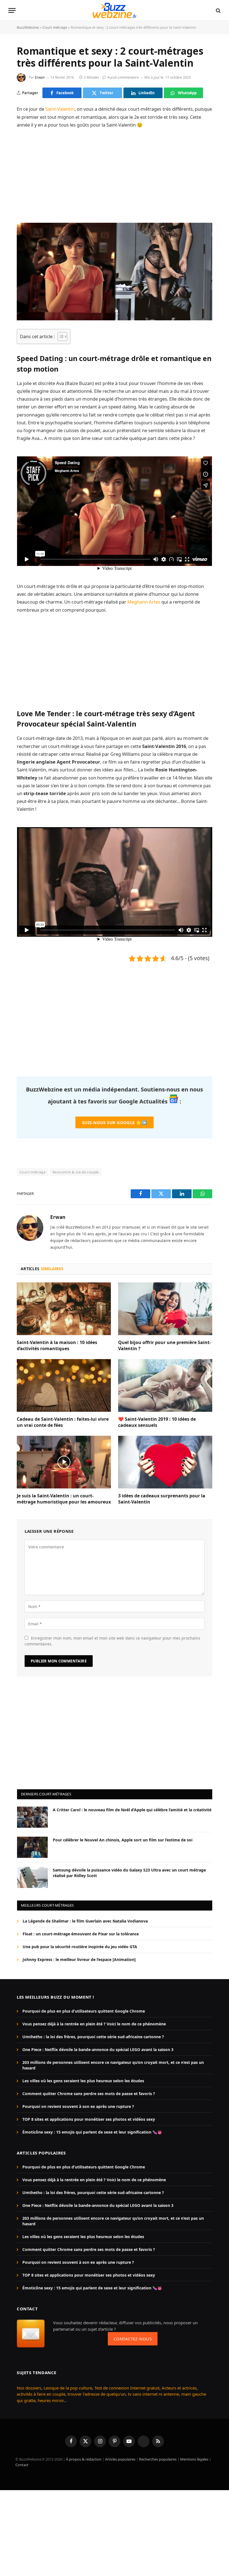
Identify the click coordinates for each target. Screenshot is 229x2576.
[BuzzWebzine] (114, 10)
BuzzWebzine (28, 27)
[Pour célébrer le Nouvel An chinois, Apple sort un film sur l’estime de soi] (32, 1847)
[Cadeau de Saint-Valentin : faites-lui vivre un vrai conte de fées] (64, 1386)
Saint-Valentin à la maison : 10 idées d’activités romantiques (57, 1346)
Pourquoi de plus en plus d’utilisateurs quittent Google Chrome (84, 2011)
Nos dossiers (29, 2388)
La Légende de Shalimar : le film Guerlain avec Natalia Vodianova (85, 1921)
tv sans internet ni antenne (153, 2394)
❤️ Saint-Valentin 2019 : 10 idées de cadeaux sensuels (157, 1422)
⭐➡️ (115, 1122)
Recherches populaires (158, 2459)
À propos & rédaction (84, 2459)
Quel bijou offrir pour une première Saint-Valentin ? (164, 1346)
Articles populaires (120, 2459)
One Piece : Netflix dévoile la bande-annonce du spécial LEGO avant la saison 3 (98, 2050)
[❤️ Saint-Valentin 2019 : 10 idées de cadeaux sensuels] (165, 1386)
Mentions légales (194, 2459)
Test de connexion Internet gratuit (127, 2388)
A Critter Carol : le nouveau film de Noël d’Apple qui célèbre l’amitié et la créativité (132, 1810)
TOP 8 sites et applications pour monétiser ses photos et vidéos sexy (89, 2119)
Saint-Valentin (60, 109)
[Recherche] (218, 10)
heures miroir (51, 2400)
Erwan (40, 77)
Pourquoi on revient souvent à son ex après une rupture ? (78, 2106)
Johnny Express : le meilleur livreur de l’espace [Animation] (79, 1959)
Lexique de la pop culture (68, 2388)
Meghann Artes (144, 602)
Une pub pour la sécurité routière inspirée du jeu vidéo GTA (80, 1947)
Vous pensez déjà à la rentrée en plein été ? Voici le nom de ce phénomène (94, 2024)
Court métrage (55, 27)
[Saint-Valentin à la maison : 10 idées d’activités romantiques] (64, 1309)
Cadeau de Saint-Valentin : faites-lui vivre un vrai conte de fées (63, 1422)
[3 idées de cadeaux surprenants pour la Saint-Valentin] (165, 1462)
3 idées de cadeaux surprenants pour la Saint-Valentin (162, 1499)
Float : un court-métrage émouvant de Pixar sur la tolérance (81, 1934)
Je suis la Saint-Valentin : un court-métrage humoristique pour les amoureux (64, 1499)
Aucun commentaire (123, 77)
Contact (22, 2465)
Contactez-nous (133, 2339)
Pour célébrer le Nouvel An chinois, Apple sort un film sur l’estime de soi (123, 1840)
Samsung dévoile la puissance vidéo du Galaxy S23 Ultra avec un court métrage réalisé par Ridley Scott (129, 1873)
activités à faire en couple (41, 2394)
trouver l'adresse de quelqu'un (97, 2394)
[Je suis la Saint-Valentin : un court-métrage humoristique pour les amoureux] (64, 1462)
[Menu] (12, 10)
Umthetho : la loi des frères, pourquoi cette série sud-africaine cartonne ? (93, 2037)
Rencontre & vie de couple (76, 1172)
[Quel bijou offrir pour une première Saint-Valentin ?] (165, 1309)
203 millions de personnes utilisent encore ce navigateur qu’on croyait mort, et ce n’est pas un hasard (113, 2065)
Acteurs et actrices (179, 2388)
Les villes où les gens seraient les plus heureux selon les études (83, 2081)
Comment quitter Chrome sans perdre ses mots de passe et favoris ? (89, 2094)
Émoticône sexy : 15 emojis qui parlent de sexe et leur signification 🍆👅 (92, 2132)
